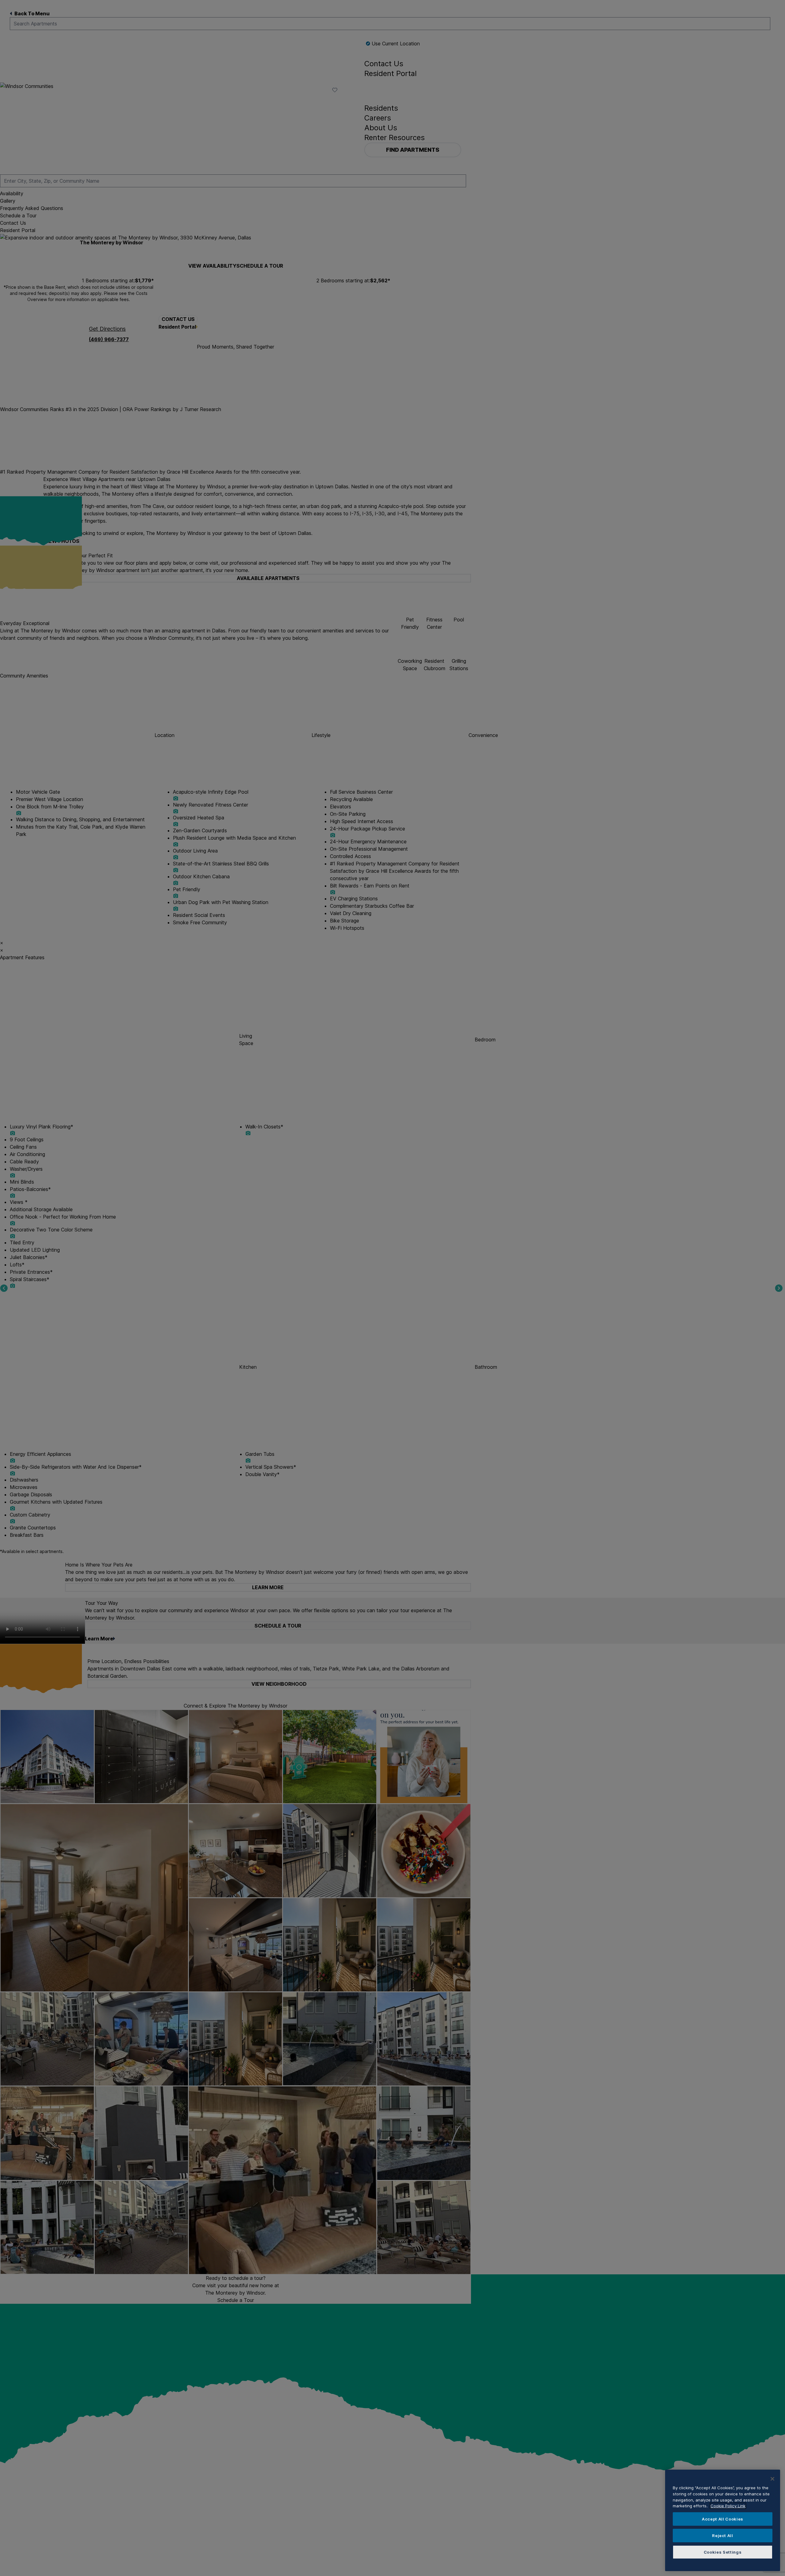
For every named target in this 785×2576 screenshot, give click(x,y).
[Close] (772, 2479)
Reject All (723, 2536)
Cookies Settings (723, 2552)
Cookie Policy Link (728, 2506)
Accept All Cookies (723, 2519)
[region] (723, 2520)
